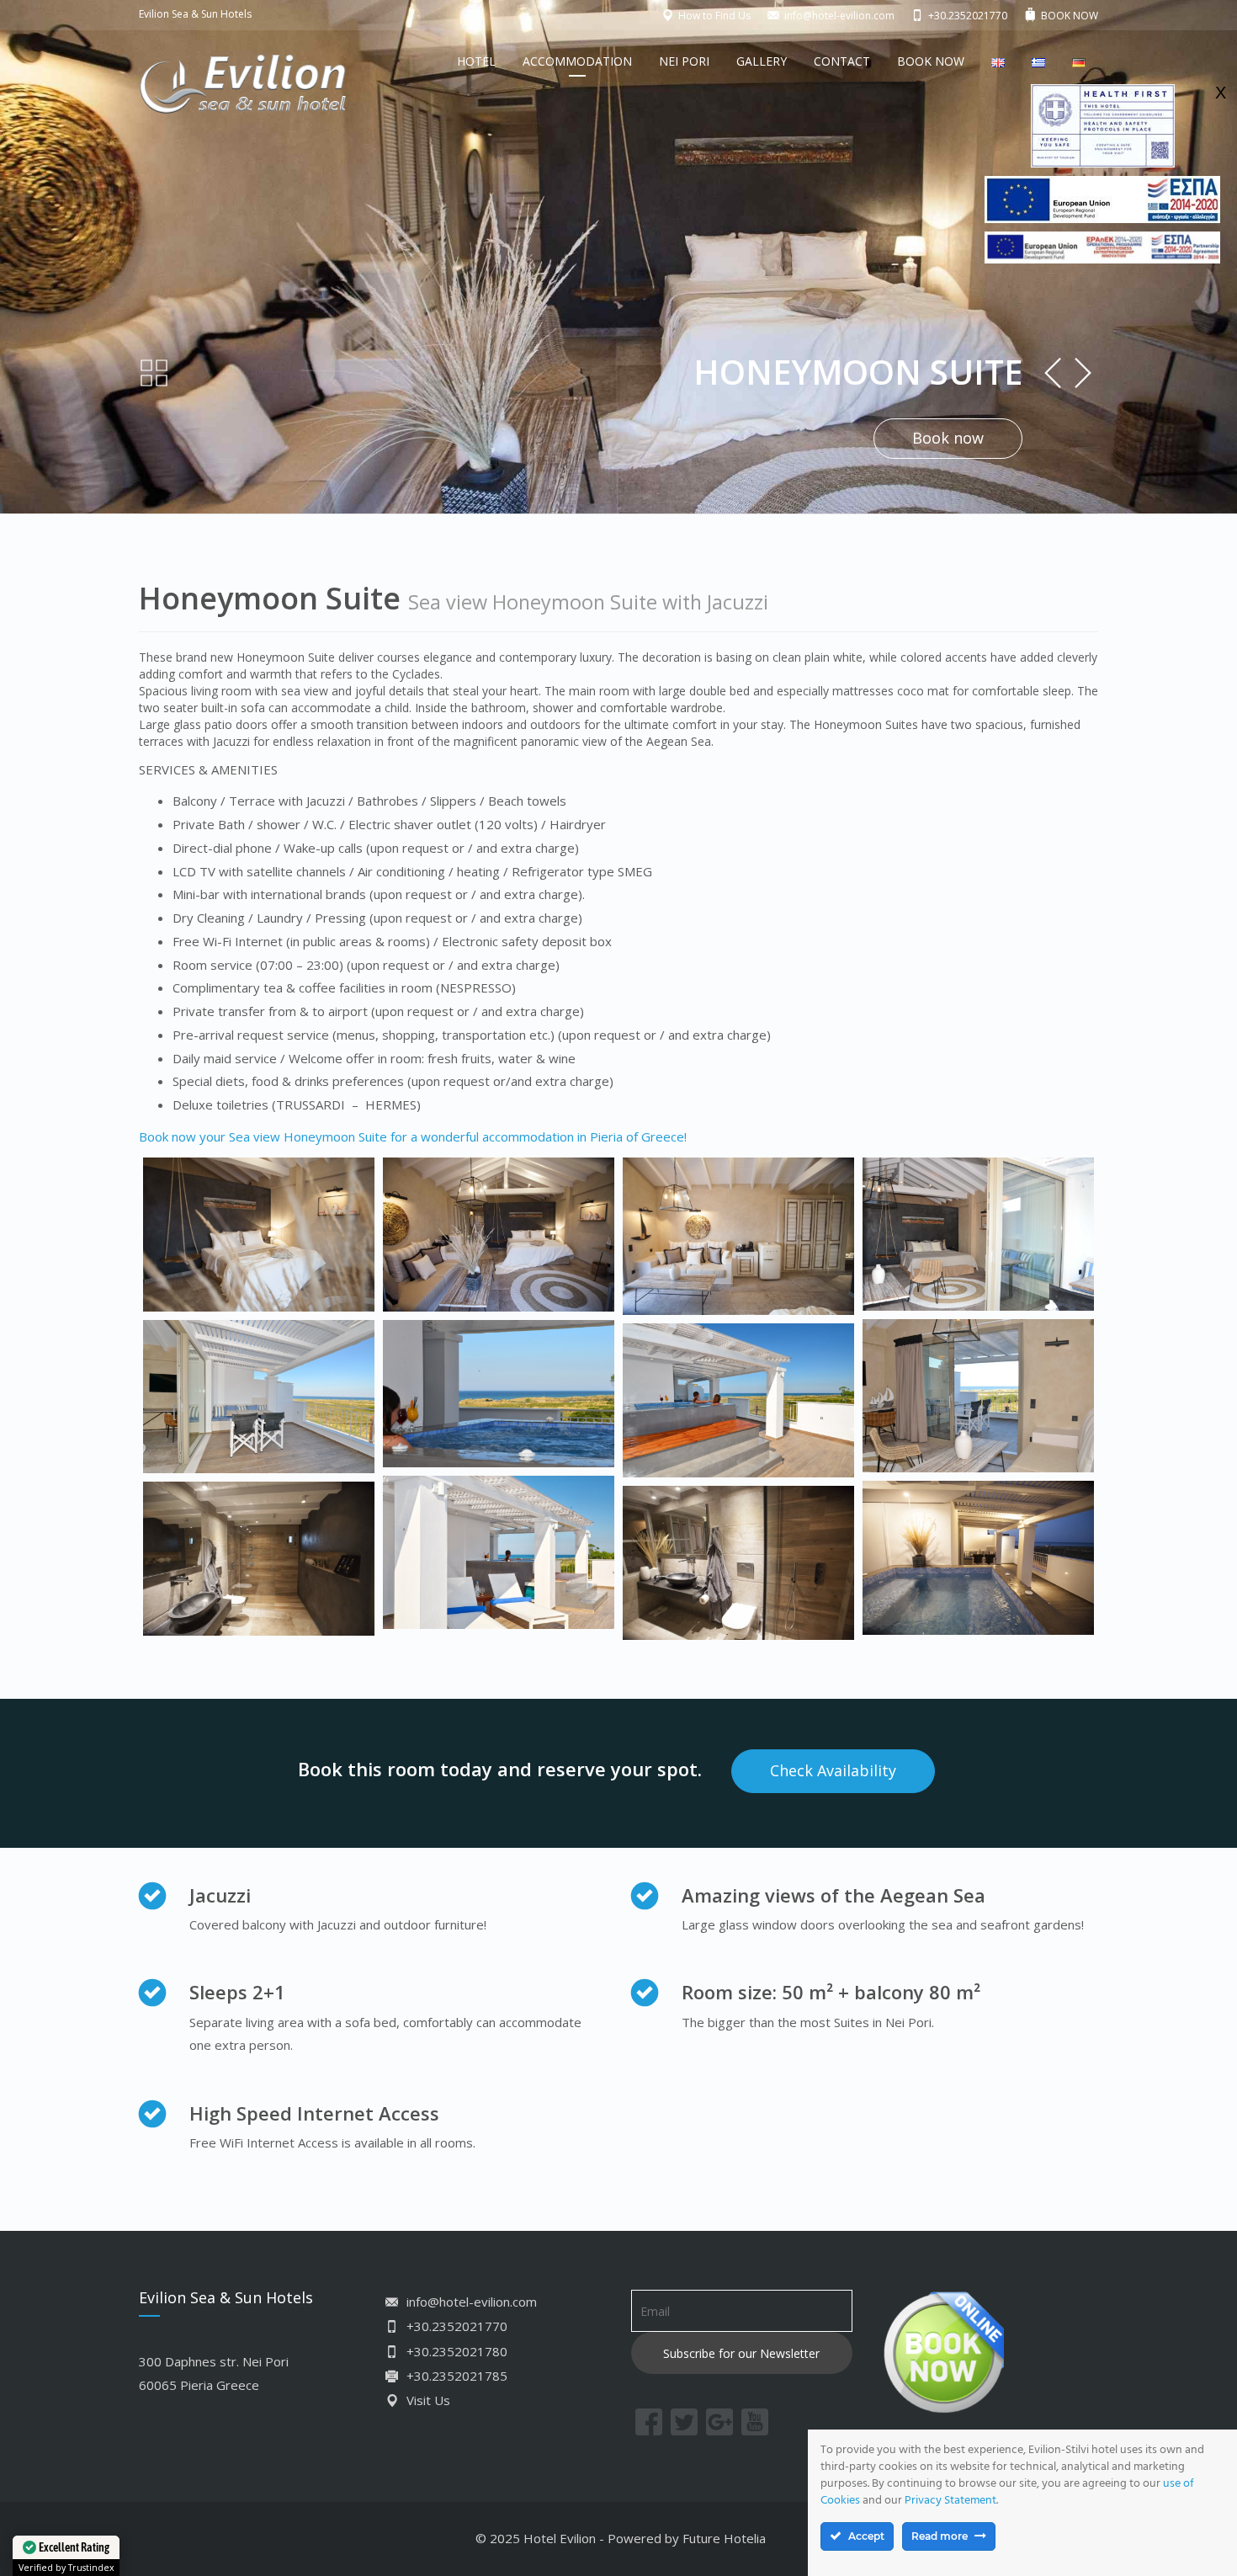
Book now (948, 438)
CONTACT (842, 61)
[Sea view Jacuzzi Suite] (259, 1235)
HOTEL (476, 61)
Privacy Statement (950, 2501)
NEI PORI (684, 61)
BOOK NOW (931, 61)
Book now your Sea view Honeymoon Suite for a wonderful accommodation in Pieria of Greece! (413, 1136)
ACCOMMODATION (577, 61)
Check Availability (833, 1770)
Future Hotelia (724, 2538)
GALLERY (762, 61)
